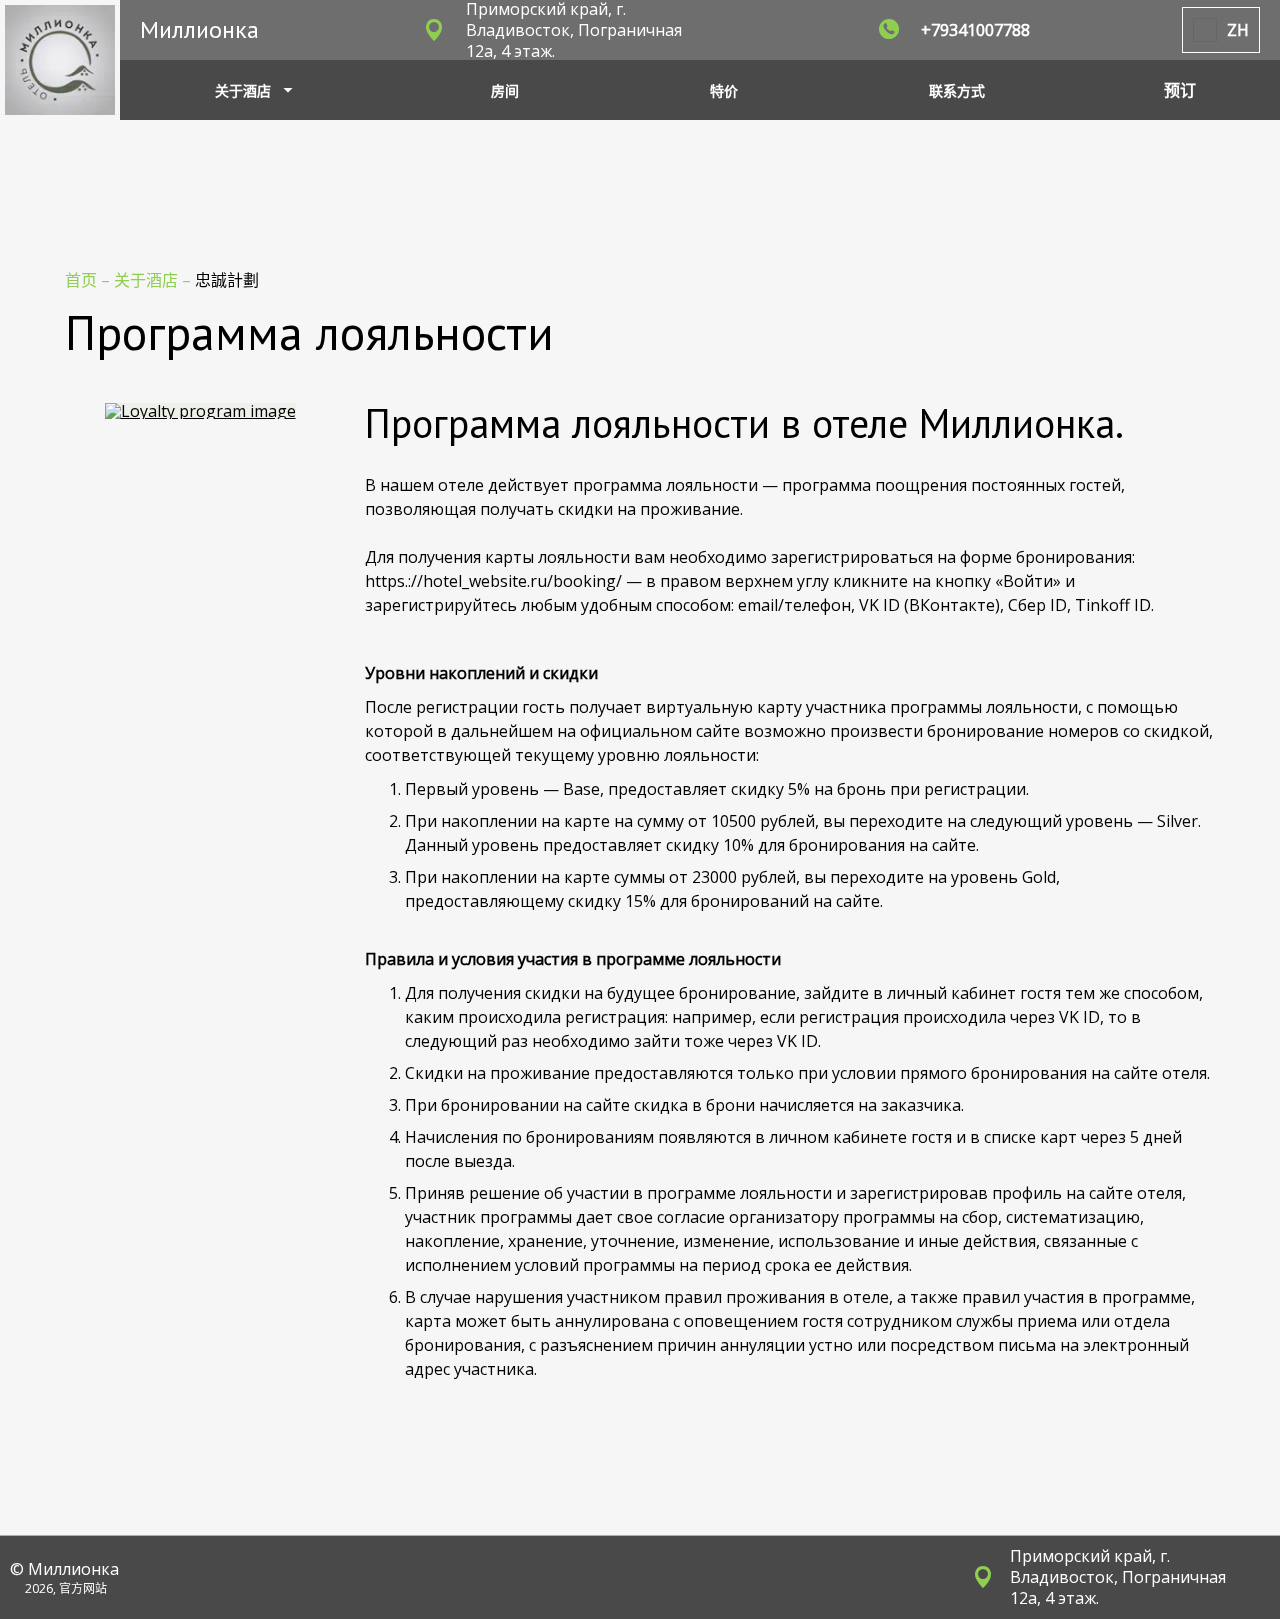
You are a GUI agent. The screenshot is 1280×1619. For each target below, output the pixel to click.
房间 (505, 90)
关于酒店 (148, 280)
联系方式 (957, 90)
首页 (83, 280)
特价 (724, 90)
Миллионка (199, 29)
